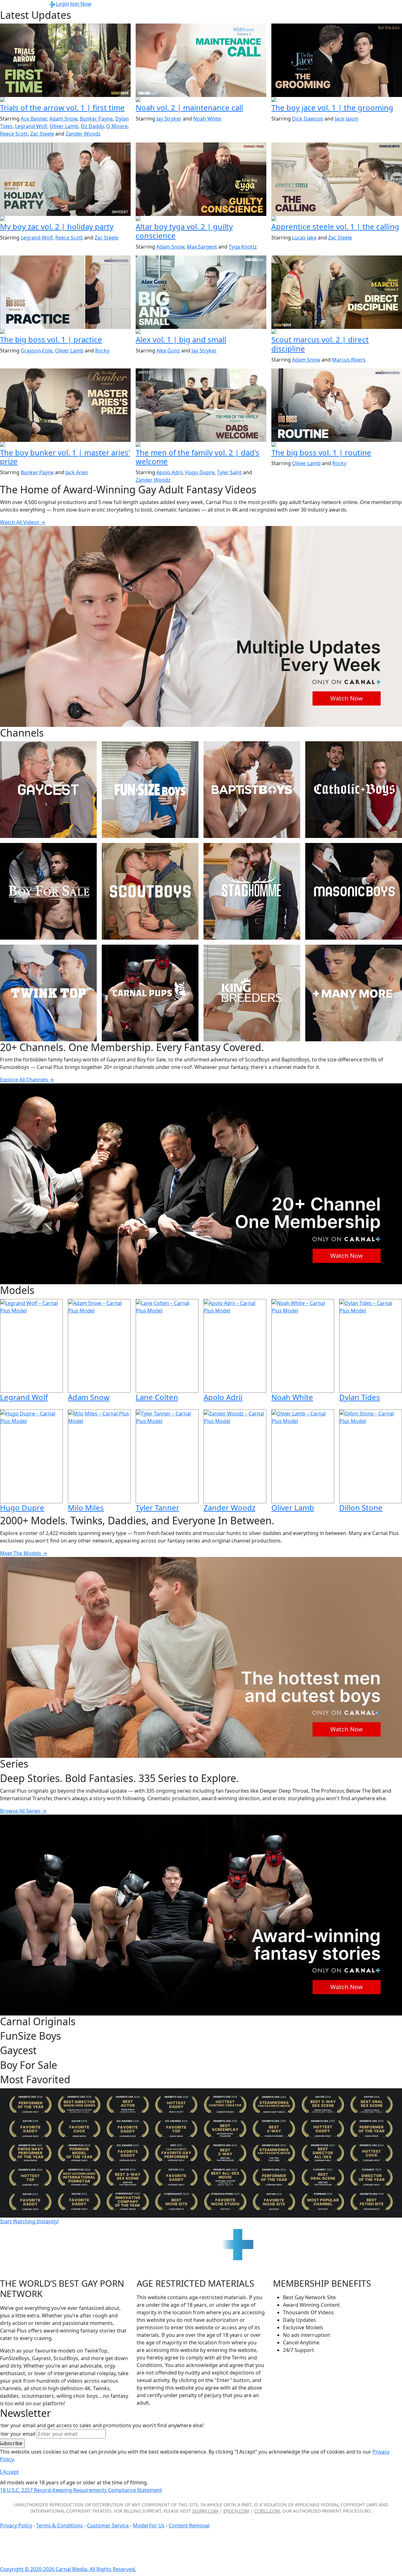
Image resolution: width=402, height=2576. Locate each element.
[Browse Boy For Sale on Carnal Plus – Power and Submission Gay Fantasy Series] (48, 891)
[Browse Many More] (354, 993)
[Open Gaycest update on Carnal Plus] (65, 219)
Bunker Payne (96, 119)
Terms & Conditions (60, 2525)
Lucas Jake (304, 238)
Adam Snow (63, 119)
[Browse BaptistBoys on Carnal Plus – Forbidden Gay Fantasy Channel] (252, 790)
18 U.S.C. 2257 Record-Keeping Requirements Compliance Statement (81, 2490)
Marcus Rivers (349, 360)
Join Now (81, 4)
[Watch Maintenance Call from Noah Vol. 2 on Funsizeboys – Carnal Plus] (201, 60)
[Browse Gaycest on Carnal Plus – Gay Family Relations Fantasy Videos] (48, 790)
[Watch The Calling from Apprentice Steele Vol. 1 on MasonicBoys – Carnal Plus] (337, 179)
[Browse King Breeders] (252, 993)
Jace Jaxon (347, 119)
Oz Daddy (92, 126)
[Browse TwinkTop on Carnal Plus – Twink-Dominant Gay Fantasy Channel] (48, 993)
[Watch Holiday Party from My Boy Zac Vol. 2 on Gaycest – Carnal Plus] (65, 179)
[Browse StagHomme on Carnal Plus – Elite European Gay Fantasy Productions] (252, 891)
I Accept (9, 2472)
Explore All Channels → (27, 1080)
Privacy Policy (16, 2525)
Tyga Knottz (243, 247)
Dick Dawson (308, 119)
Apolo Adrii (169, 472)
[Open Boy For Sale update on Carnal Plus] (337, 100)
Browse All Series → (23, 1811)
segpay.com (205, 2511)
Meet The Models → (24, 1553)
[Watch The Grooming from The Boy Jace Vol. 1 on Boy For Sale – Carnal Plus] (337, 60)
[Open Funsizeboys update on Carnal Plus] (201, 100)
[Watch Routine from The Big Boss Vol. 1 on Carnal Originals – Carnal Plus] (337, 405)
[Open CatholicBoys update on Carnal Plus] (201, 219)
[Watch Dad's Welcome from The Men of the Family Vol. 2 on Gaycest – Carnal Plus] (201, 405)
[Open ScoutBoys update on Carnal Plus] (65, 100)
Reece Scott (14, 134)
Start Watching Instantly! (29, 2221)
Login (62, 4)
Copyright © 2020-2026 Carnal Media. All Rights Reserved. (68, 2569)
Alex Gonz (168, 351)
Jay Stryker (169, 119)
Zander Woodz (83, 134)
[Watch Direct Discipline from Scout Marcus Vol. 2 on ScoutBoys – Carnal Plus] (337, 292)
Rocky (102, 351)
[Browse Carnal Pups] (150, 993)
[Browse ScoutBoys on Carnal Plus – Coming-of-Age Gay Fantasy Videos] (150, 891)
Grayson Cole (37, 351)
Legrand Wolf (31, 126)
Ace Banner (34, 119)
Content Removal (189, 2525)
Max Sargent (202, 247)
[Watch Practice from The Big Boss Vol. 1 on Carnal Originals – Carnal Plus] (65, 292)
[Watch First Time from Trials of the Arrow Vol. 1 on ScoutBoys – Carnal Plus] (65, 60)
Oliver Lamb (64, 126)
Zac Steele (42, 134)
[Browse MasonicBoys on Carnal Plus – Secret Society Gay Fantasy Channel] (354, 891)
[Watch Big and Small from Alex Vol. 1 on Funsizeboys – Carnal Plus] (201, 292)
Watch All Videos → (23, 522)
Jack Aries (77, 472)
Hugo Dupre (200, 472)
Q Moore (117, 126)
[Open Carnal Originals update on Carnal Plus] (65, 332)
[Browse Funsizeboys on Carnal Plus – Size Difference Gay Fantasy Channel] (150, 790)
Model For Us (149, 2525)
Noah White (207, 119)
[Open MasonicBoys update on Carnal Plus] (337, 219)
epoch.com (236, 2511)
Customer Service (109, 2525)
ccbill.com (267, 2511)
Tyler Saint (229, 472)
